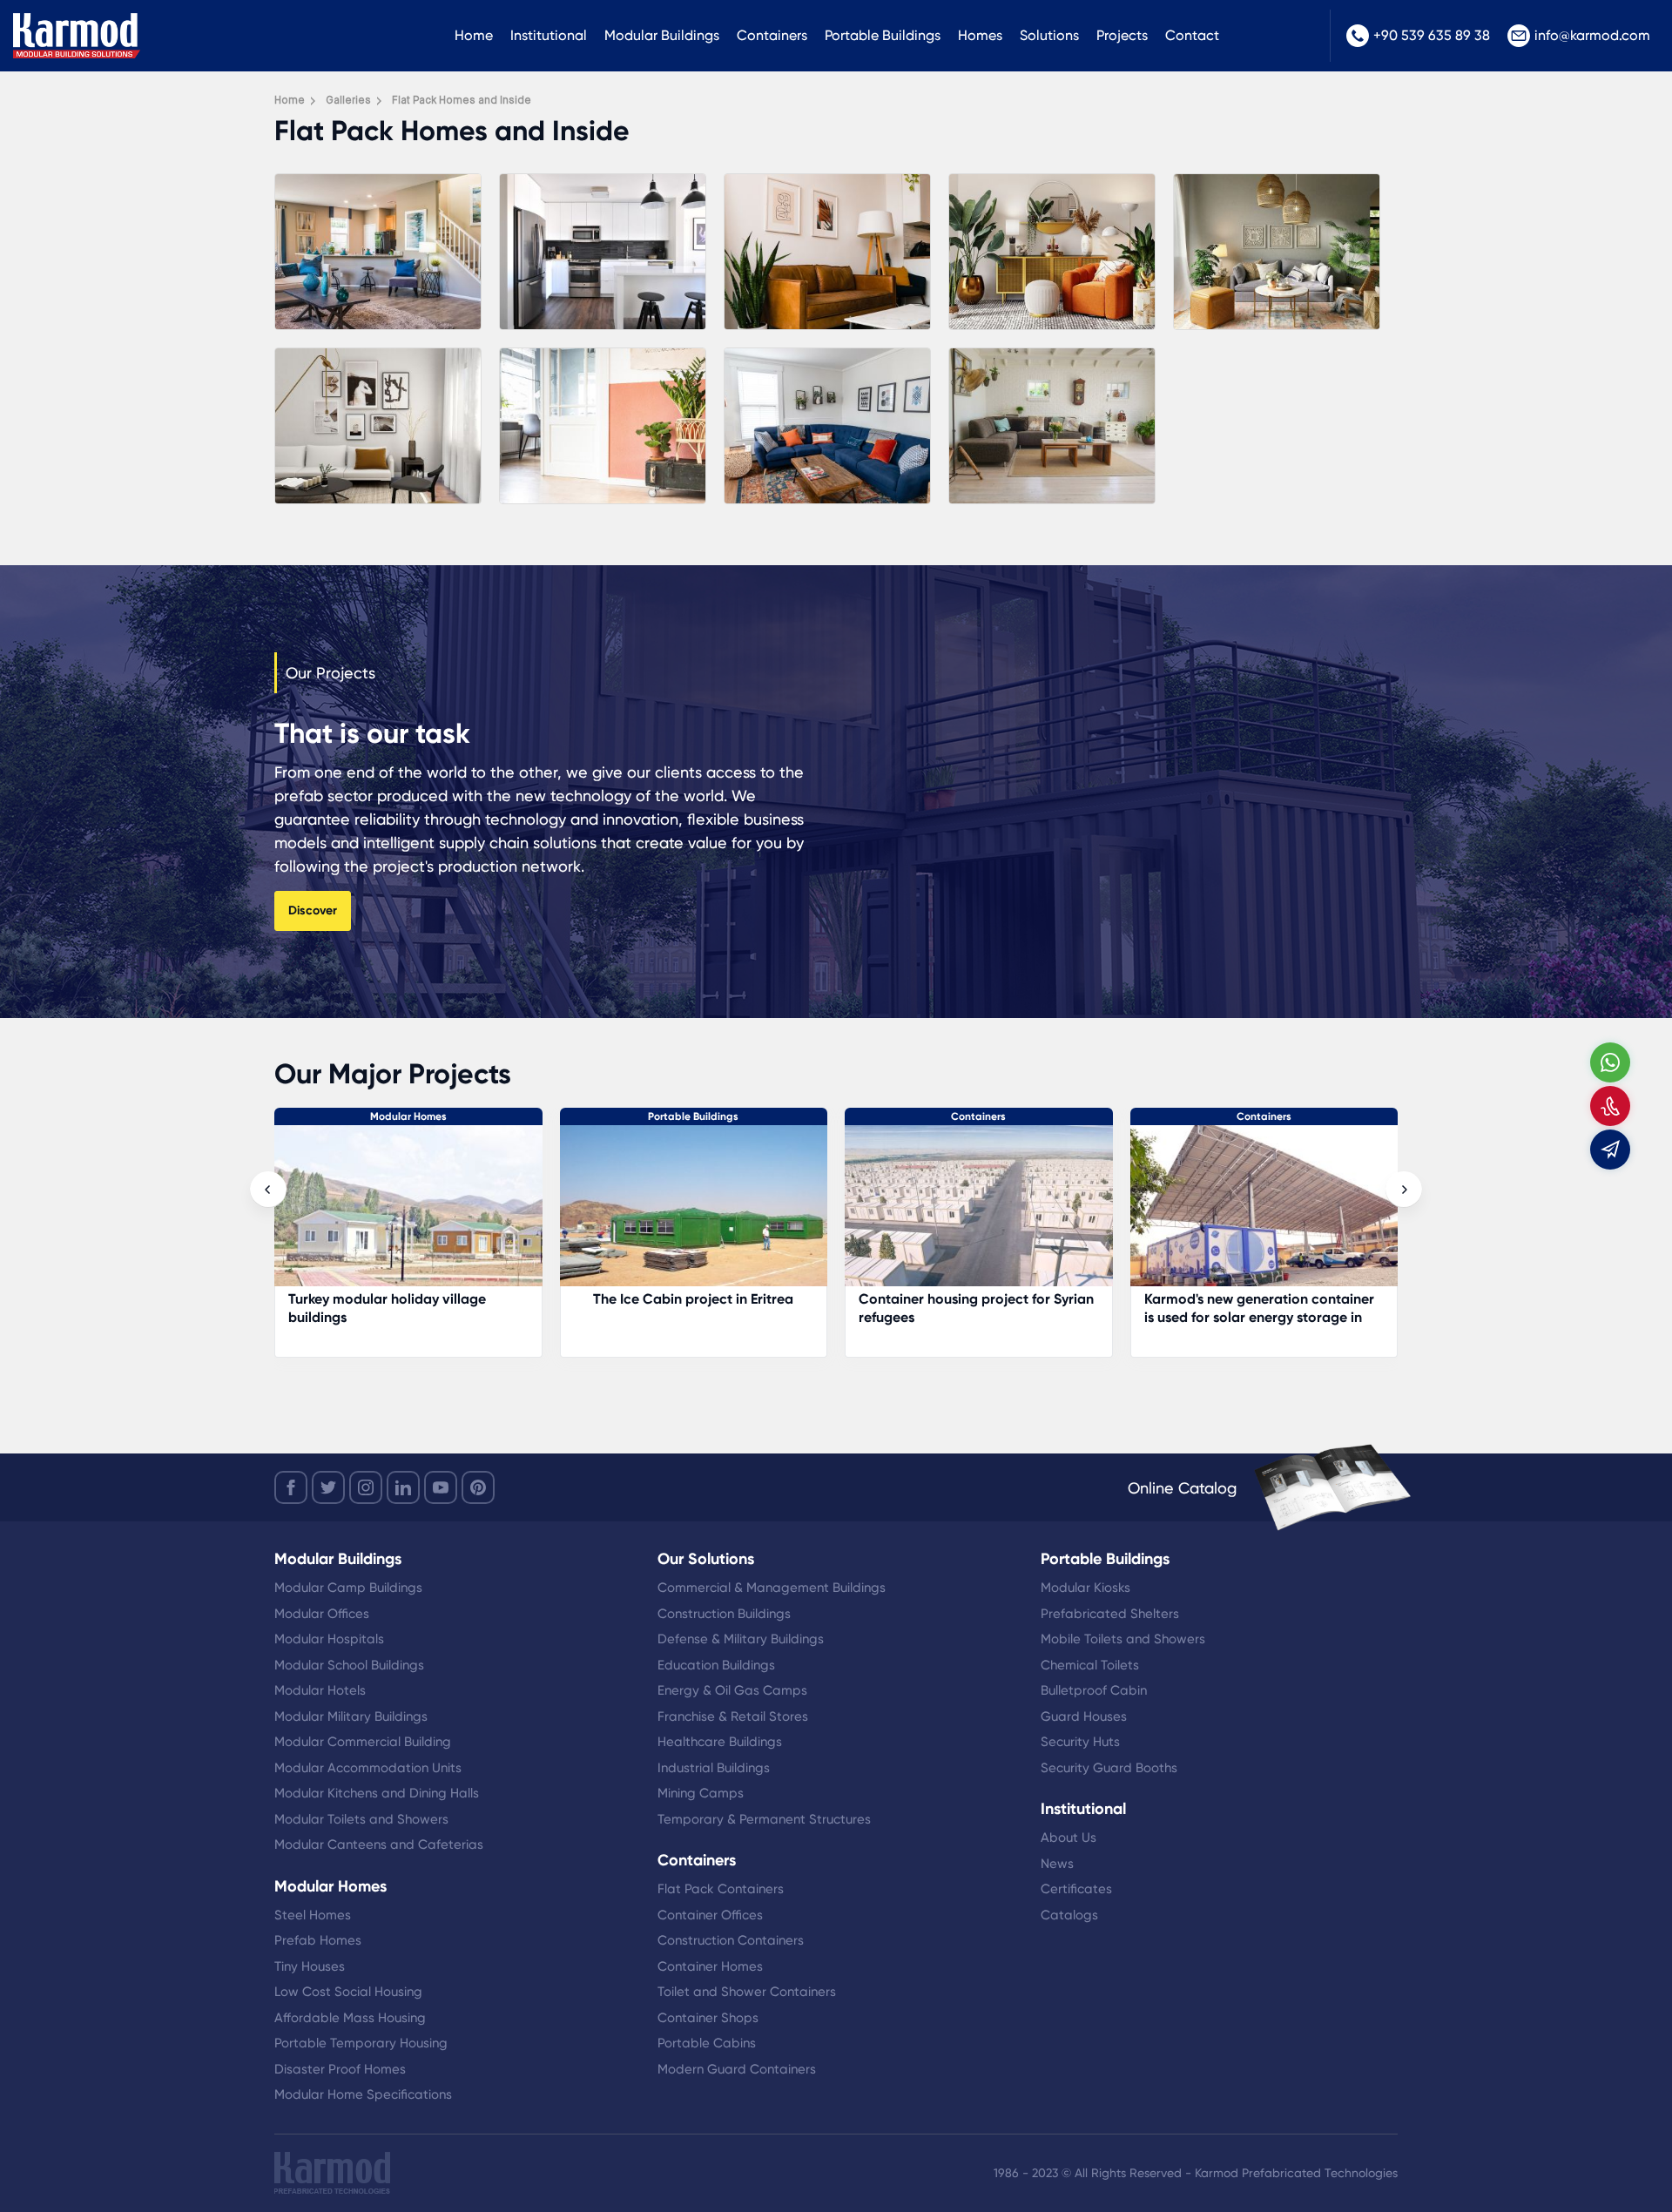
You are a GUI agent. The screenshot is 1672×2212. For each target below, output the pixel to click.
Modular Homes (330, 1886)
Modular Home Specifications (363, 2094)
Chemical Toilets (1090, 1665)
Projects (1122, 35)
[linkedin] (403, 1487)
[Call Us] (1610, 1106)
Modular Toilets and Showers (361, 1819)
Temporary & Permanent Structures (764, 1819)
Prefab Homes (318, 1940)
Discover (313, 910)
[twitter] (328, 1487)
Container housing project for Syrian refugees (406, 1308)
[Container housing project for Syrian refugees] (408, 1214)
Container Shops (708, 2018)
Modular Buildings (662, 35)
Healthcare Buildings (720, 1742)
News (1057, 1864)
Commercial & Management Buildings (772, 1588)
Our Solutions (706, 1559)
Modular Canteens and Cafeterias (379, 1844)
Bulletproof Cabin (1094, 1690)
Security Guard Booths (1109, 1768)
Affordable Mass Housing (350, 2018)
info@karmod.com (1592, 35)
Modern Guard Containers (737, 2069)
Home (474, 35)
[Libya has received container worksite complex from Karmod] (1264, 1214)
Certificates (1076, 1889)
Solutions (1049, 35)
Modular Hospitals (329, 1639)
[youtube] (441, 1487)
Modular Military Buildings (351, 1716)
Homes (980, 35)
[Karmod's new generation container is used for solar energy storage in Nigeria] (694, 1214)
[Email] (1610, 1150)
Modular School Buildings (349, 1665)
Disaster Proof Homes (340, 2069)
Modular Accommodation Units (368, 1768)
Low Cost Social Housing (348, 1992)
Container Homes (710, 1966)
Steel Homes (313, 1915)
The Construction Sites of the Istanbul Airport (952, 1308)
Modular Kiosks (1085, 1588)
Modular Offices (322, 1614)
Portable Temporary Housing (361, 2043)
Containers (772, 35)
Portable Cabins (707, 2043)
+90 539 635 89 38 (1432, 35)
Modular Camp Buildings (348, 1588)
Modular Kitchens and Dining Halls (377, 1793)
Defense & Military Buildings (741, 1639)
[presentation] (268, 1190)
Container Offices (710, 1915)
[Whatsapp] (1610, 1062)
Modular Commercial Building (363, 1742)
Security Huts (1080, 1742)
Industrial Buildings (714, 1768)
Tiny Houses (310, 1966)
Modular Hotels (320, 1690)
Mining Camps (701, 1793)
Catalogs (1069, 1915)
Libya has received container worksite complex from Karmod (1245, 1308)
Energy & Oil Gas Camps (732, 1690)
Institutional (549, 35)
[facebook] (291, 1487)
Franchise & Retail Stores (733, 1716)
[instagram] (366, 1487)
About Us (1069, 1838)
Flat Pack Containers (721, 1889)
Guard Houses (1084, 1716)
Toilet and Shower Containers (747, 1992)
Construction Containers (731, 1940)
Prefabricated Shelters (1110, 1614)
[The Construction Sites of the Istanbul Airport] (979, 1214)
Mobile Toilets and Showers (1123, 1639)
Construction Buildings (724, 1614)
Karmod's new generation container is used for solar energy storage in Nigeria (689, 1317)
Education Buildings (716, 1665)
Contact (1192, 35)
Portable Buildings (883, 35)
